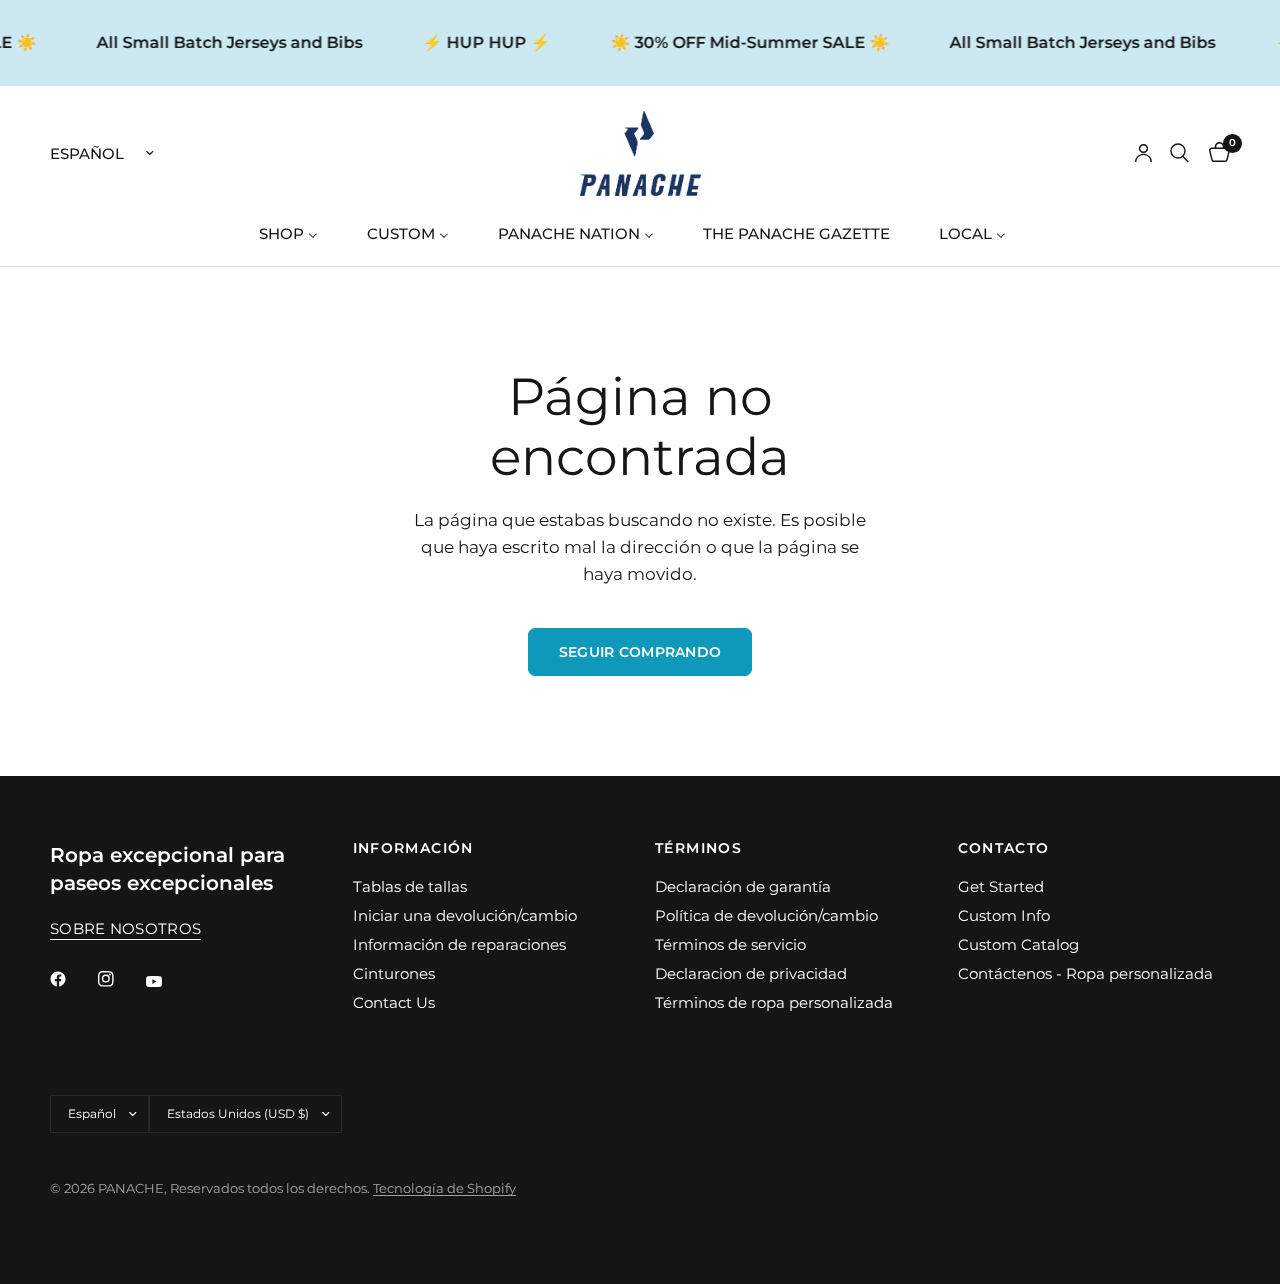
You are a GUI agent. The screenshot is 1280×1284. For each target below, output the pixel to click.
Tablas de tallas (410, 886)
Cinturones (394, 973)
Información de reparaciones (459, 944)
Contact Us (394, 1002)
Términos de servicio (730, 944)
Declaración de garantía (743, 886)
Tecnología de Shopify (444, 1188)
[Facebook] (72, 979)
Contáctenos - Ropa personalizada (1085, 973)
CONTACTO (1004, 848)
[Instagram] (120, 979)
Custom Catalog (1018, 944)
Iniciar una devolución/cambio (465, 915)
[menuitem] (296, 233)
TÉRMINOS (698, 848)
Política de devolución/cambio (766, 915)
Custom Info (1004, 915)
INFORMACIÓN (413, 848)
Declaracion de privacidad (751, 973)
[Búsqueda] (1179, 153)
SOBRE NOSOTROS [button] (125, 928)
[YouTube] (168, 982)
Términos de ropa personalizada (774, 1002)
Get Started (1001, 886)
